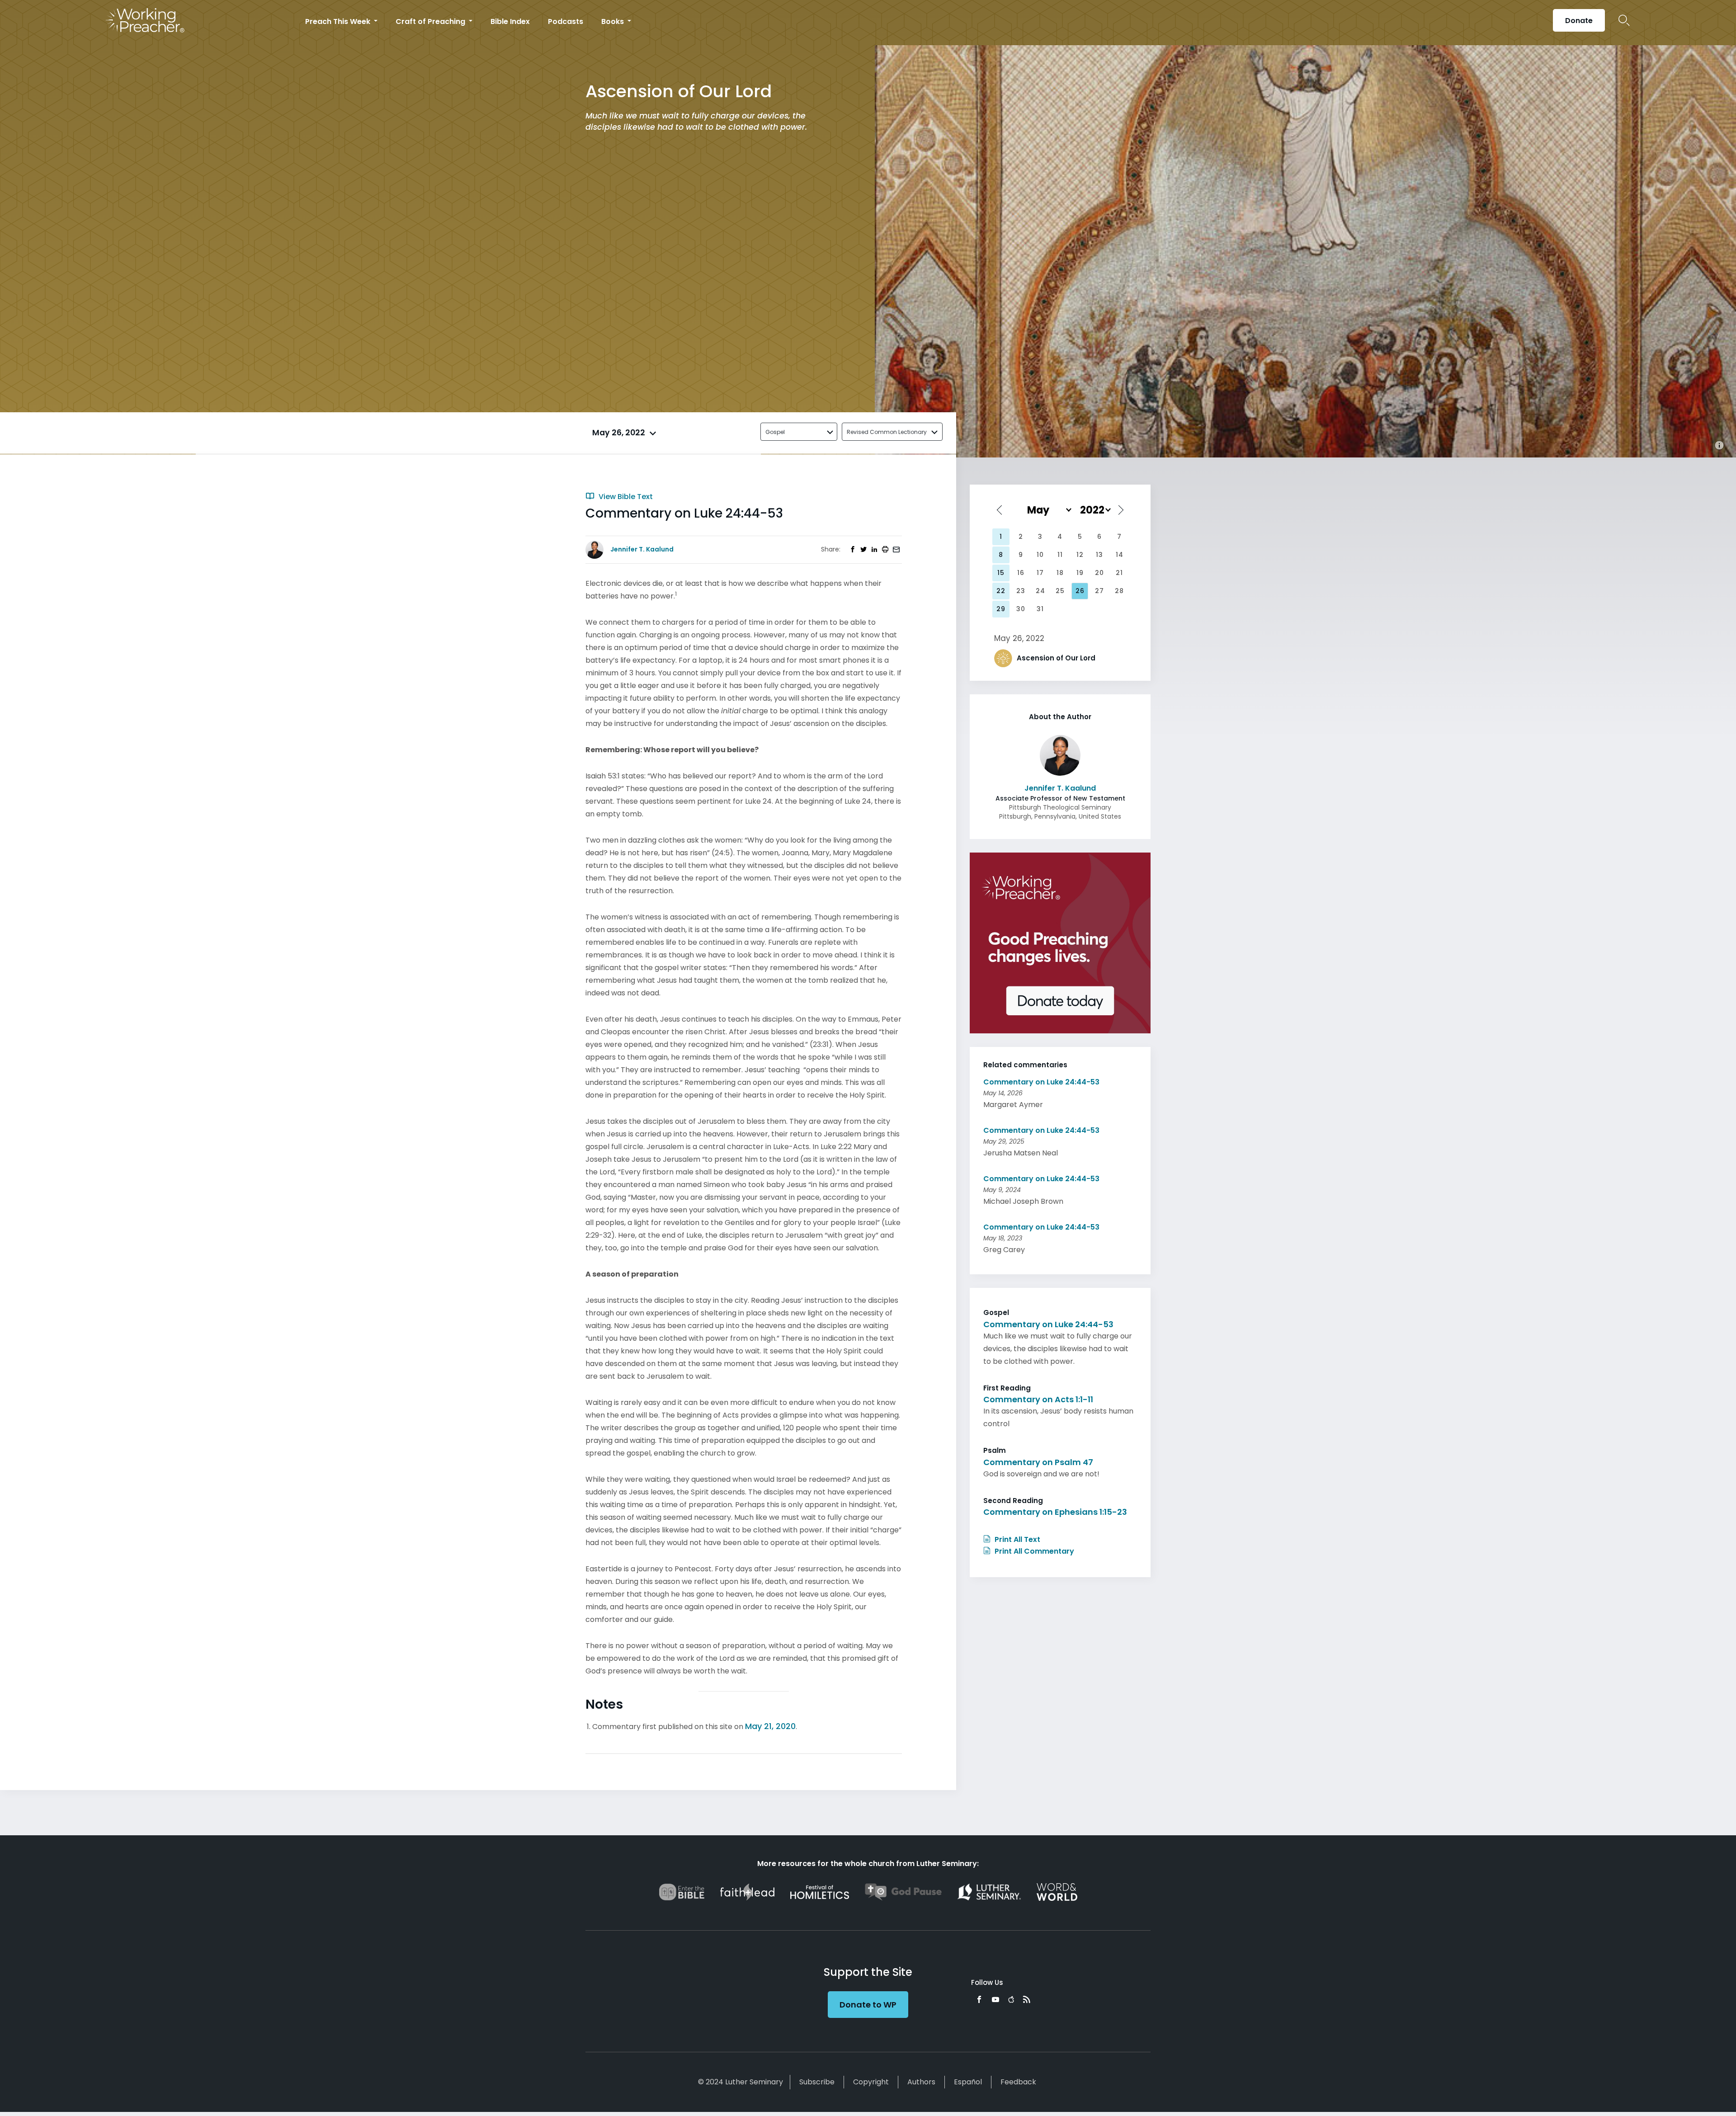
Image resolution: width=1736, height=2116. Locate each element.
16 (1021, 573)
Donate (1579, 21)
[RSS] (1027, 1999)
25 (1060, 591)
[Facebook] (979, 1999)
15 (1001, 573)
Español (968, 2082)
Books (613, 21)
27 (1099, 591)
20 (1099, 573)
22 (1001, 591)
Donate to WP (868, 2005)
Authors (921, 2082)
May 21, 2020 (770, 1726)
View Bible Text (625, 497)
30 (1021, 609)
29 (1001, 609)
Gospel (775, 432)
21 (1119, 573)
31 (1040, 609)
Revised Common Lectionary (887, 432)
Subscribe (817, 2082)
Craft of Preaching (431, 21)
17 (1040, 573)
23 (1021, 591)
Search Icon (1624, 20)
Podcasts (566, 21)
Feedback (1018, 2082)
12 (1080, 555)
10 (1040, 555)
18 (1060, 573)
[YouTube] (995, 1999)
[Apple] (1011, 1999)
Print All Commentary (1033, 1551)
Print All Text (1017, 1539)
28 (1119, 591)
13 (1099, 555)
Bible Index (510, 21)
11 (1060, 555)
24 (1040, 591)
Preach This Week (339, 21)
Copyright (871, 2082)
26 (1080, 591)
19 (1080, 573)
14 (1120, 555)
